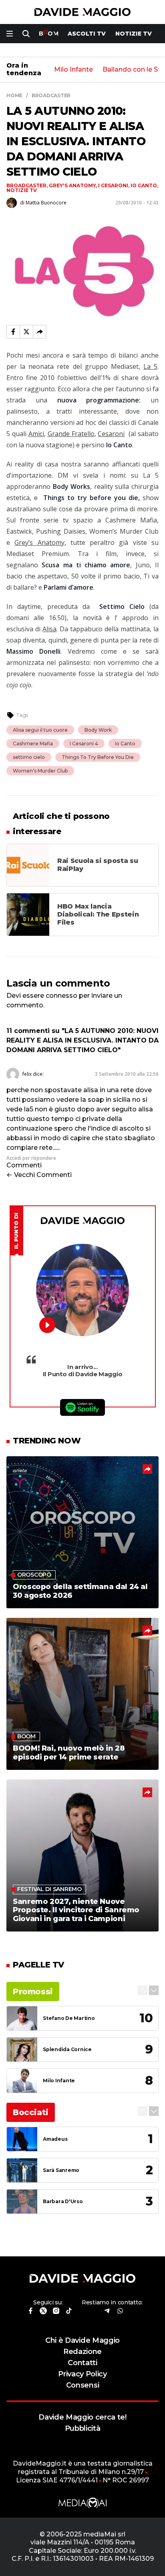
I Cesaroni (113, 185)
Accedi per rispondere (31, 1158)
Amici (36, 434)
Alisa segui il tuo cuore (40, 730)
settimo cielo (29, 757)
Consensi (82, 2385)
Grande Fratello (71, 434)
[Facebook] (13, 332)
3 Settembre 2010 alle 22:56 (127, 1074)
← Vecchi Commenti (39, 1175)
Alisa (49, 629)
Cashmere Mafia (33, 744)
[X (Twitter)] (26, 332)
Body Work (98, 730)
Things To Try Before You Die (98, 757)
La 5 (150, 366)
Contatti (82, 2363)
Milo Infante (73, 70)
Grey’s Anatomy (39, 542)
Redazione (82, 2351)
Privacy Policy (82, 2374)
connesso (61, 996)
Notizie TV (134, 34)
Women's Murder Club (40, 771)
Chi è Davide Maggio (82, 2340)
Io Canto (144, 185)
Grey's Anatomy (72, 185)
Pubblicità (83, 2428)
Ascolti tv (87, 34)
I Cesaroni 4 (84, 744)
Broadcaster (26, 185)
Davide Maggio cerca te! (82, 2417)
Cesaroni (111, 434)
